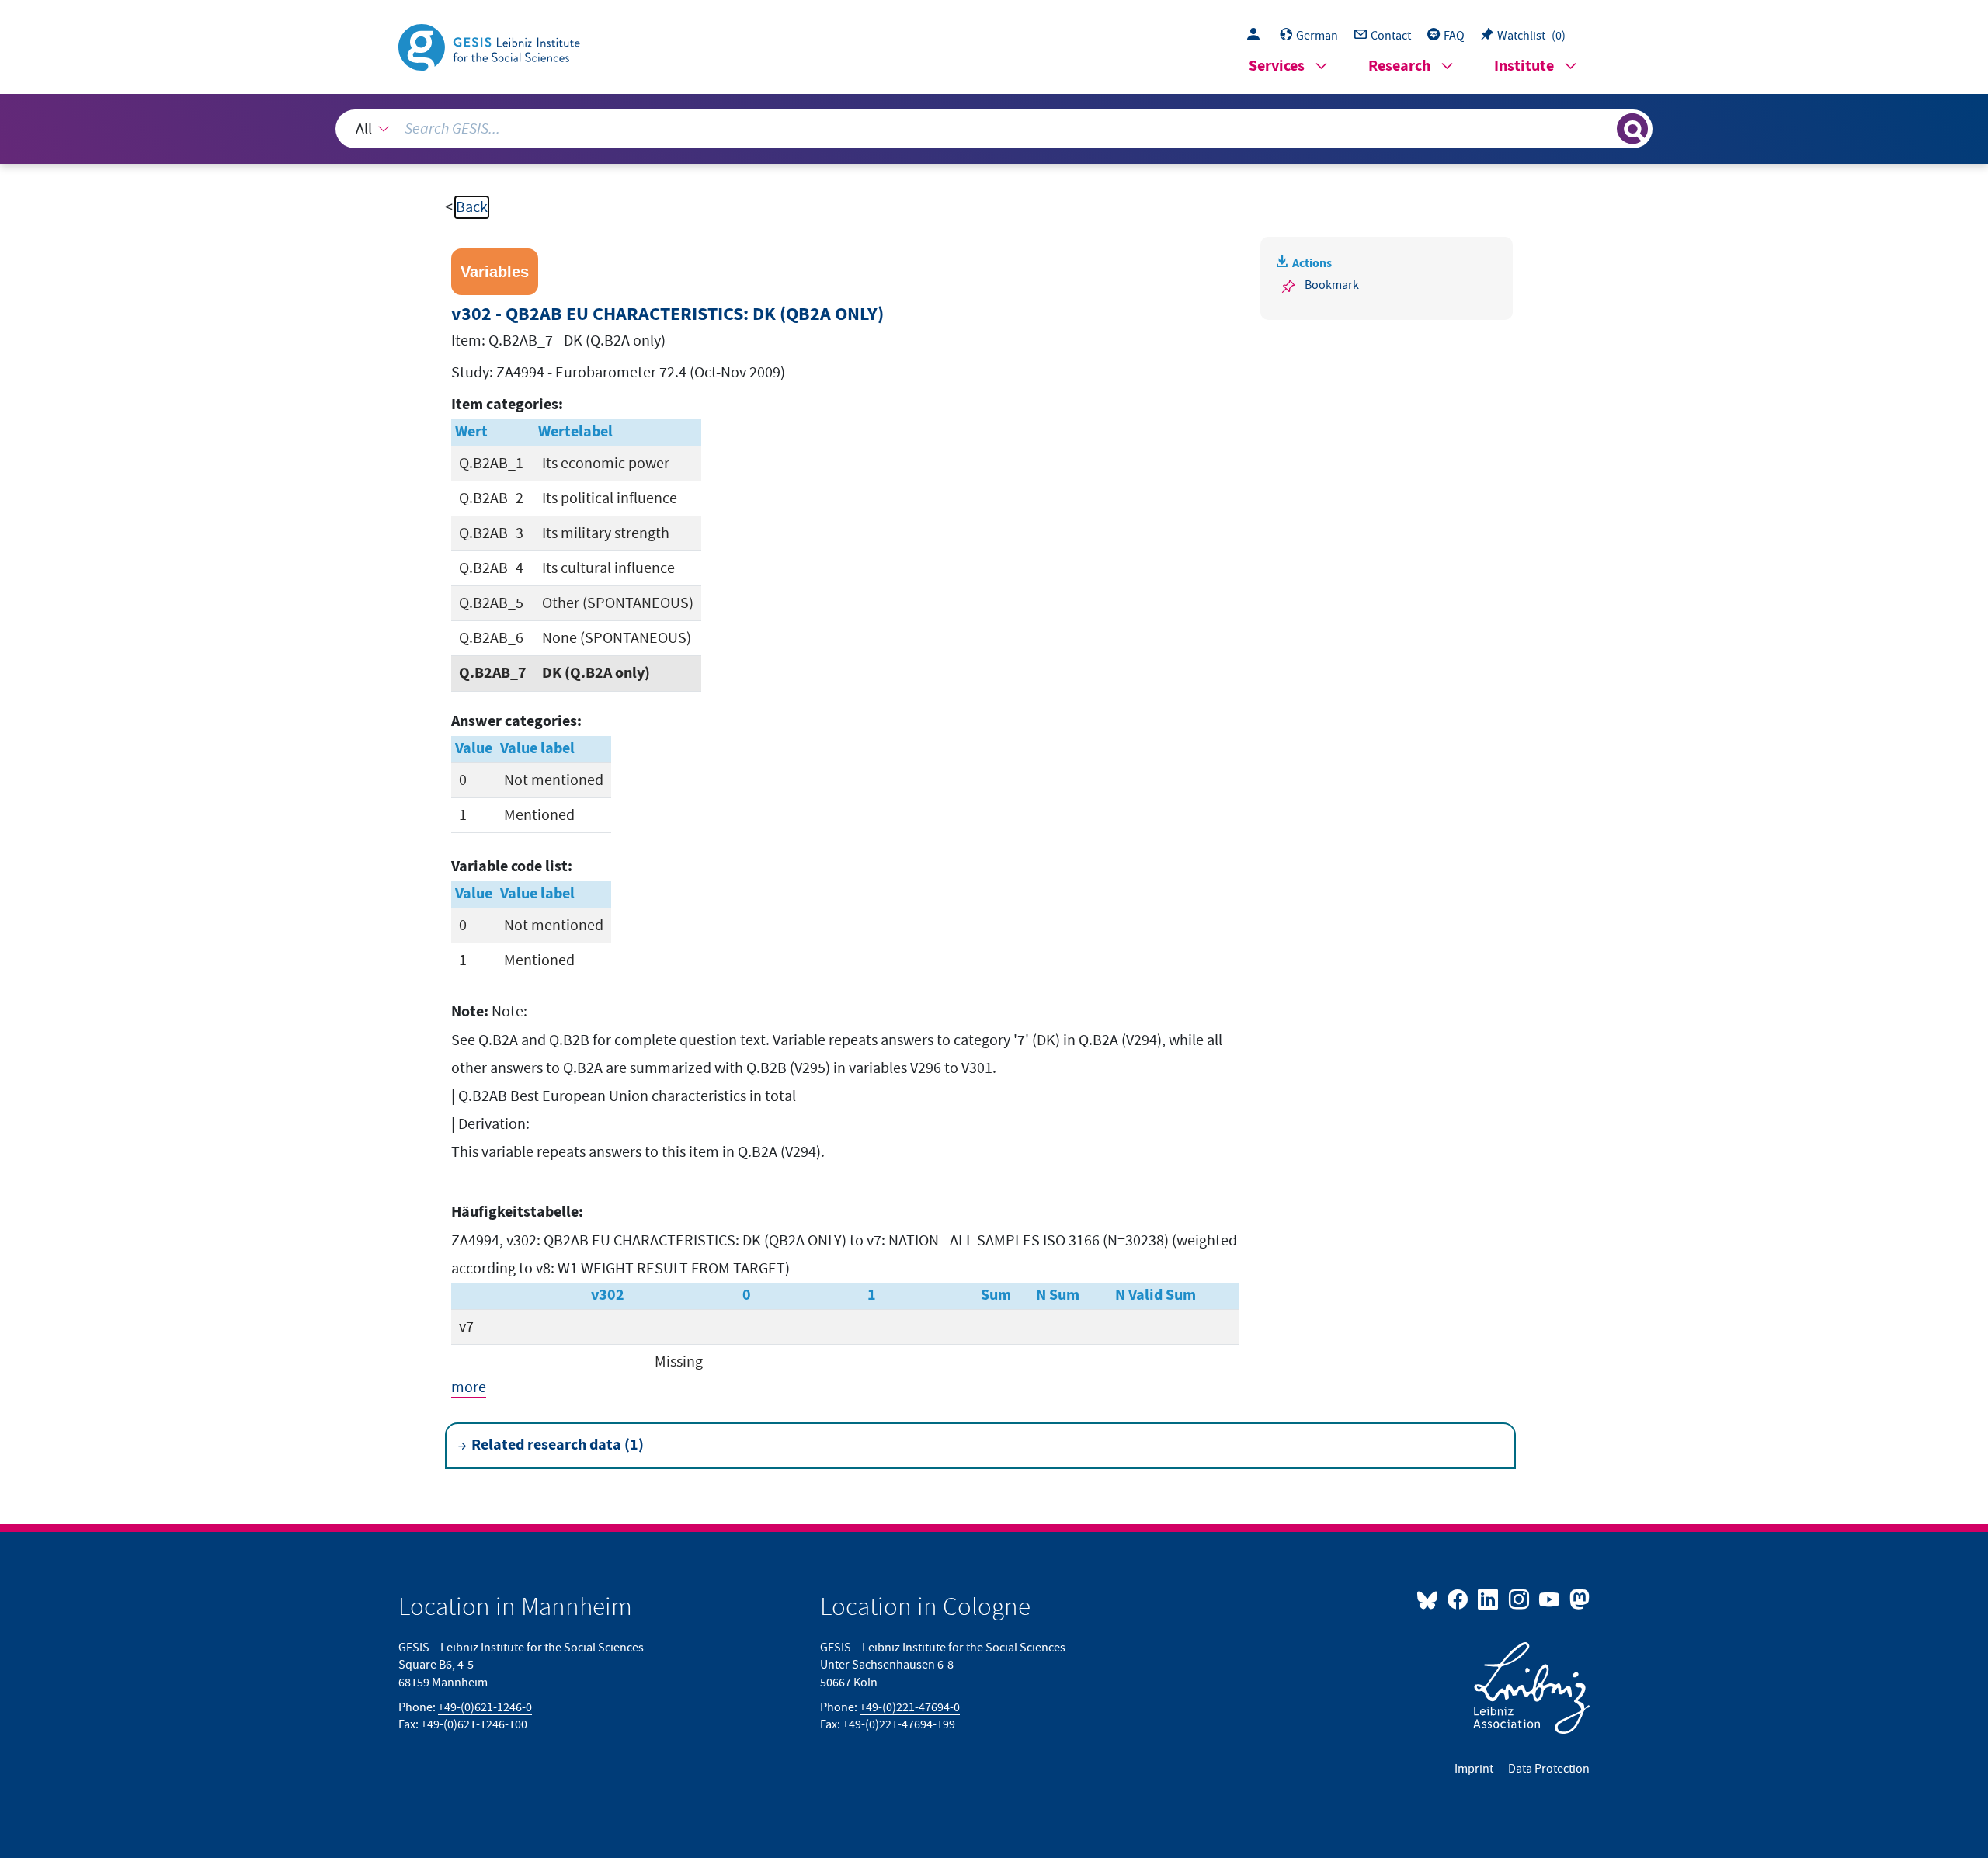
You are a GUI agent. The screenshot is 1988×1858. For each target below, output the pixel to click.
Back (472, 207)
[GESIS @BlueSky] (1430, 1599)
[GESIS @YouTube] (1550, 1599)
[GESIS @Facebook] (1459, 1599)
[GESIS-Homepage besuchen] (491, 46)
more (469, 1387)
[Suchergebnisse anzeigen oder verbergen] (1632, 129)
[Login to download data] (1257, 36)
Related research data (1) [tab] (558, 1445)
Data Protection (1549, 1769)
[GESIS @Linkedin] (1489, 1599)
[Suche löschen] (1604, 128)
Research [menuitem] (1399, 66)
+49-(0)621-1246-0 (485, 1707)
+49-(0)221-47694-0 (910, 1707)
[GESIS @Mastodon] (1578, 1599)
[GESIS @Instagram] (1519, 1599)
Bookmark (1332, 285)
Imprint (1475, 1769)
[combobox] (994, 129)
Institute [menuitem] (1524, 66)
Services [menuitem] (1277, 66)
